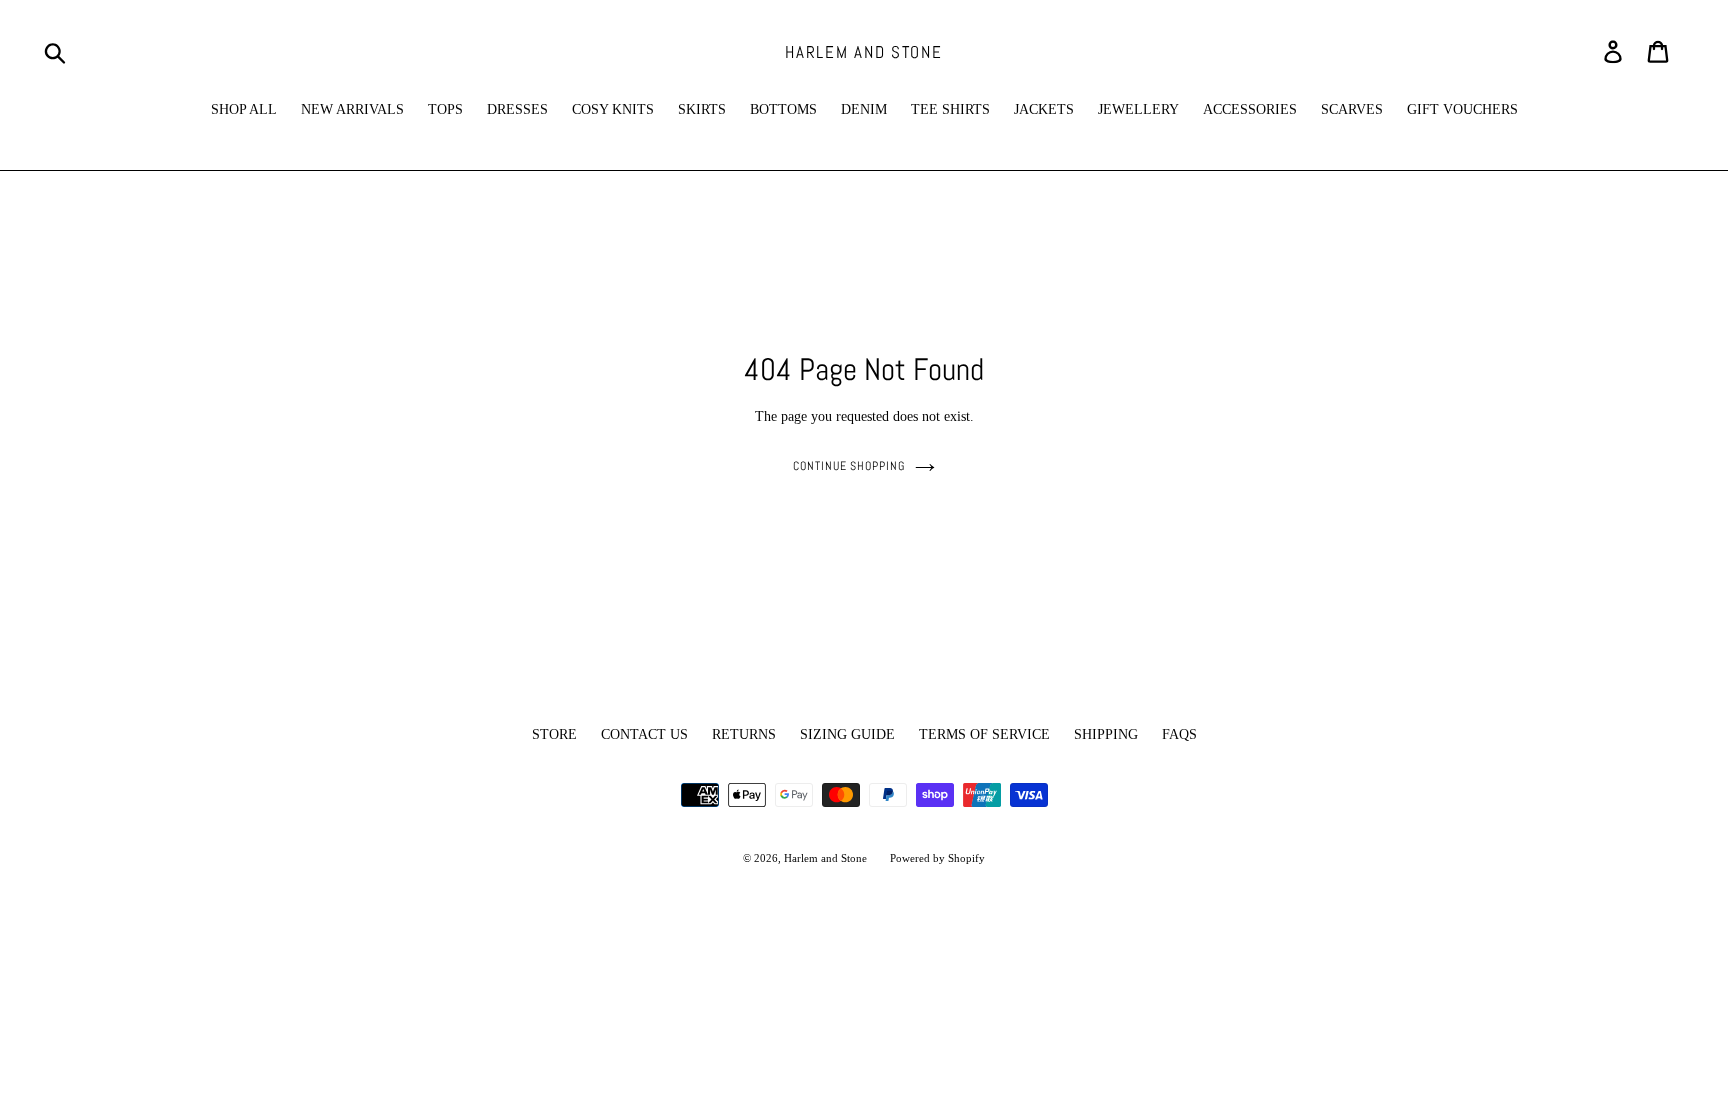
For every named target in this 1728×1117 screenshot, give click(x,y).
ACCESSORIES (1250, 109)
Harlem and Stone (863, 52)
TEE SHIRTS (950, 109)
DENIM (864, 109)
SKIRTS (702, 109)
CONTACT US (644, 734)
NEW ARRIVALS (352, 109)
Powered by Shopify (937, 858)
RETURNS (744, 734)
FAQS (1179, 734)
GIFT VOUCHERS (1462, 109)
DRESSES (517, 109)
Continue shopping (849, 466)
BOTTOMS (783, 109)
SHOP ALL (244, 109)
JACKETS (1044, 109)
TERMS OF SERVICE (984, 734)
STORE (554, 734)
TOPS (445, 109)
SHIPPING (1106, 734)
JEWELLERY (1138, 109)
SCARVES (1352, 109)
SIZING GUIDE (847, 734)
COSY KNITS (613, 109)
